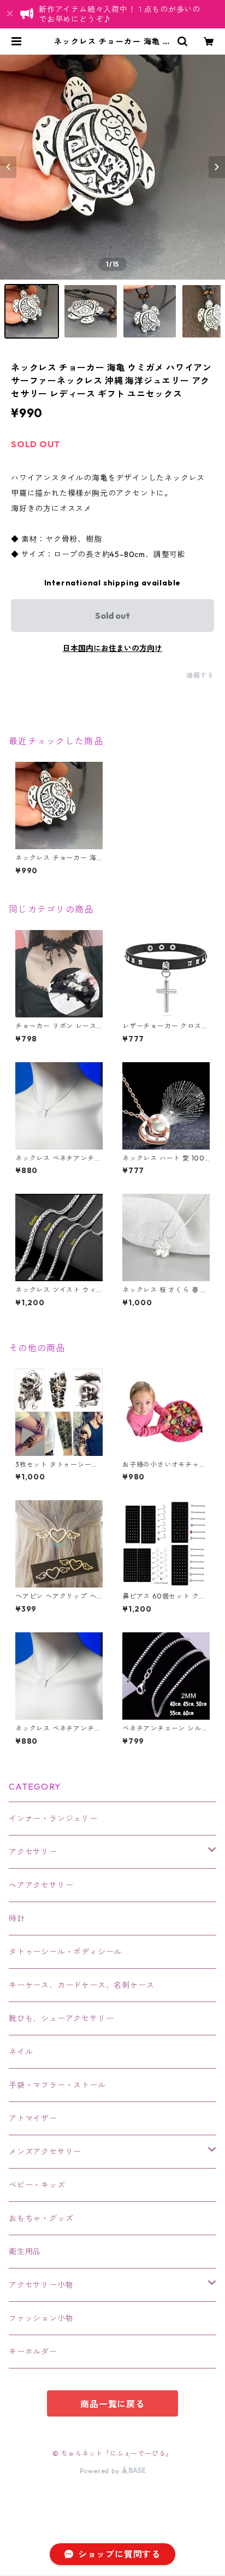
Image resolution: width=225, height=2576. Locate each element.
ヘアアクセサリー (41, 1885)
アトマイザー (33, 2118)
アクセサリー (33, 1852)
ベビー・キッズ (37, 2185)
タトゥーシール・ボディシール (65, 1952)
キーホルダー (33, 2352)
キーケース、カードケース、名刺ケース (81, 1985)
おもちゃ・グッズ (41, 2218)
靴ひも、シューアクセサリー (61, 2018)
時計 (17, 1918)
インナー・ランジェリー (53, 1819)
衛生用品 (25, 2252)
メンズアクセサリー (45, 2152)
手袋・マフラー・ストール (57, 2085)
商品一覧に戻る (112, 2404)
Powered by (101, 2471)
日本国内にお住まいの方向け (112, 648)
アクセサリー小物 (41, 2285)
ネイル (21, 2052)
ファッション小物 (41, 2318)
